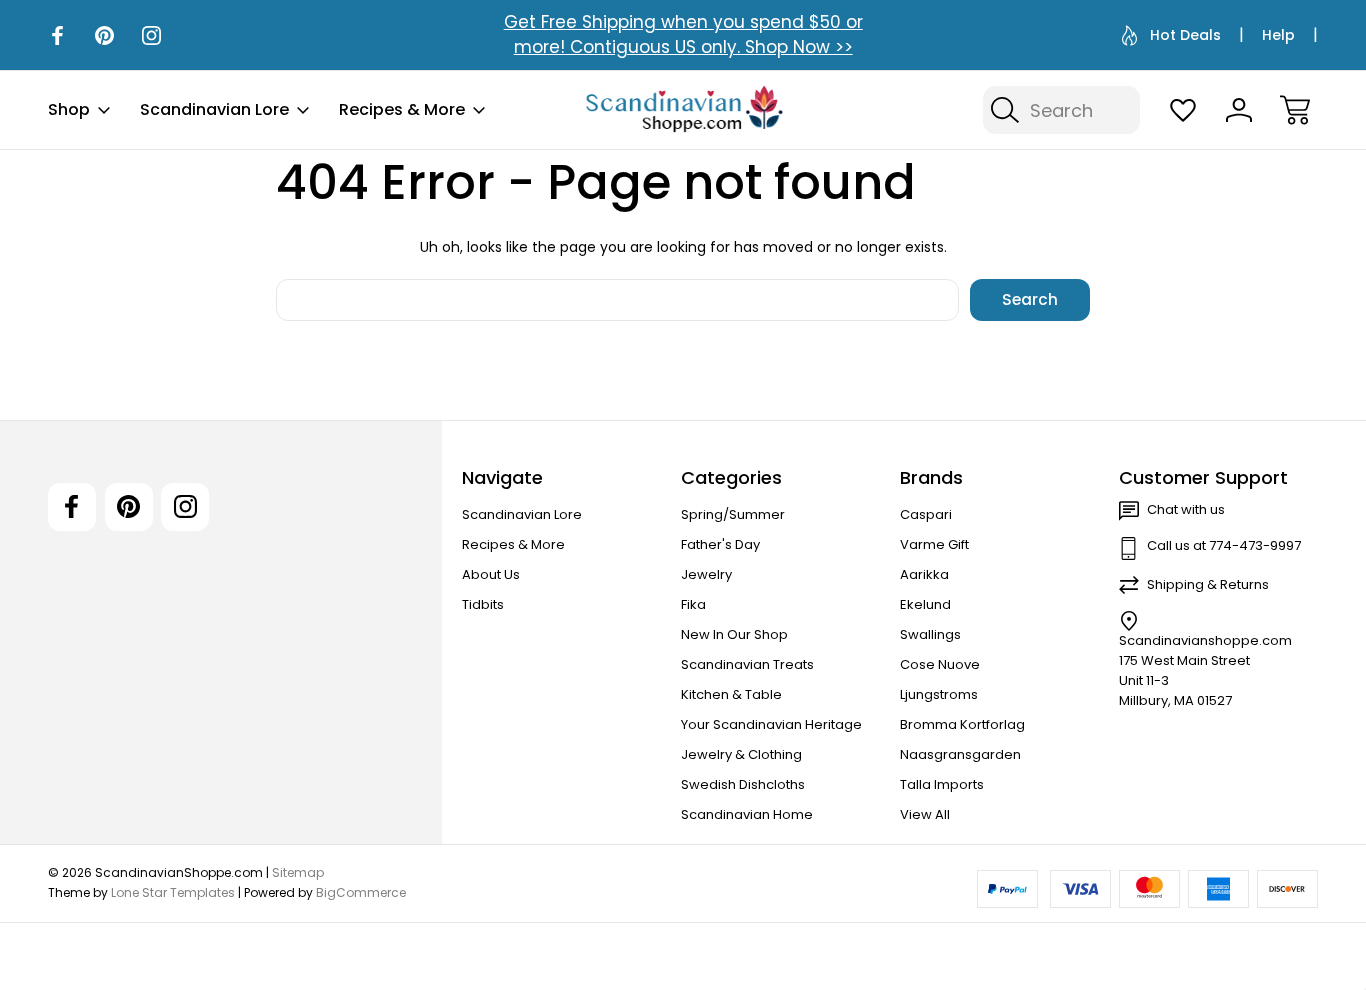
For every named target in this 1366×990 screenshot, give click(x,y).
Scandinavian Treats (747, 664)
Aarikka (924, 574)
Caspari (926, 514)
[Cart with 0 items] (1295, 110)
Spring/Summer (733, 514)
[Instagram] (151, 35)
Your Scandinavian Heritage (771, 724)
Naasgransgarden (960, 754)
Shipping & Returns (1208, 584)
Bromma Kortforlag (962, 724)
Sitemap (298, 872)
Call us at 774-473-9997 (1224, 545)
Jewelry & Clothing (741, 754)
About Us (491, 574)
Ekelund (925, 604)
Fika (693, 604)
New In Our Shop (734, 634)
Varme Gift (934, 544)
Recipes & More (402, 109)
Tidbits (483, 604)
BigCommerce (361, 892)
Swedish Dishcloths (743, 784)
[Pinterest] (104, 35)
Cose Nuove (940, 664)
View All (925, 814)
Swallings (930, 634)
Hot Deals (1185, 35)
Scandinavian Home (747, 814)
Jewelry (706, 574)
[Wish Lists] (1183, 110)
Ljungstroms (939, 694)
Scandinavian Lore (214, 109)
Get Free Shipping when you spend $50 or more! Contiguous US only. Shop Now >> (683, 34)
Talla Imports (942, 784)
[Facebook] (57, 35)
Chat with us (1186, 509)
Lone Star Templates (173, 892)
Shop (69, 109)
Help (1278, 35)
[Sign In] (1239, 110)
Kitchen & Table (731, 694)
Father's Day (720, 544)
